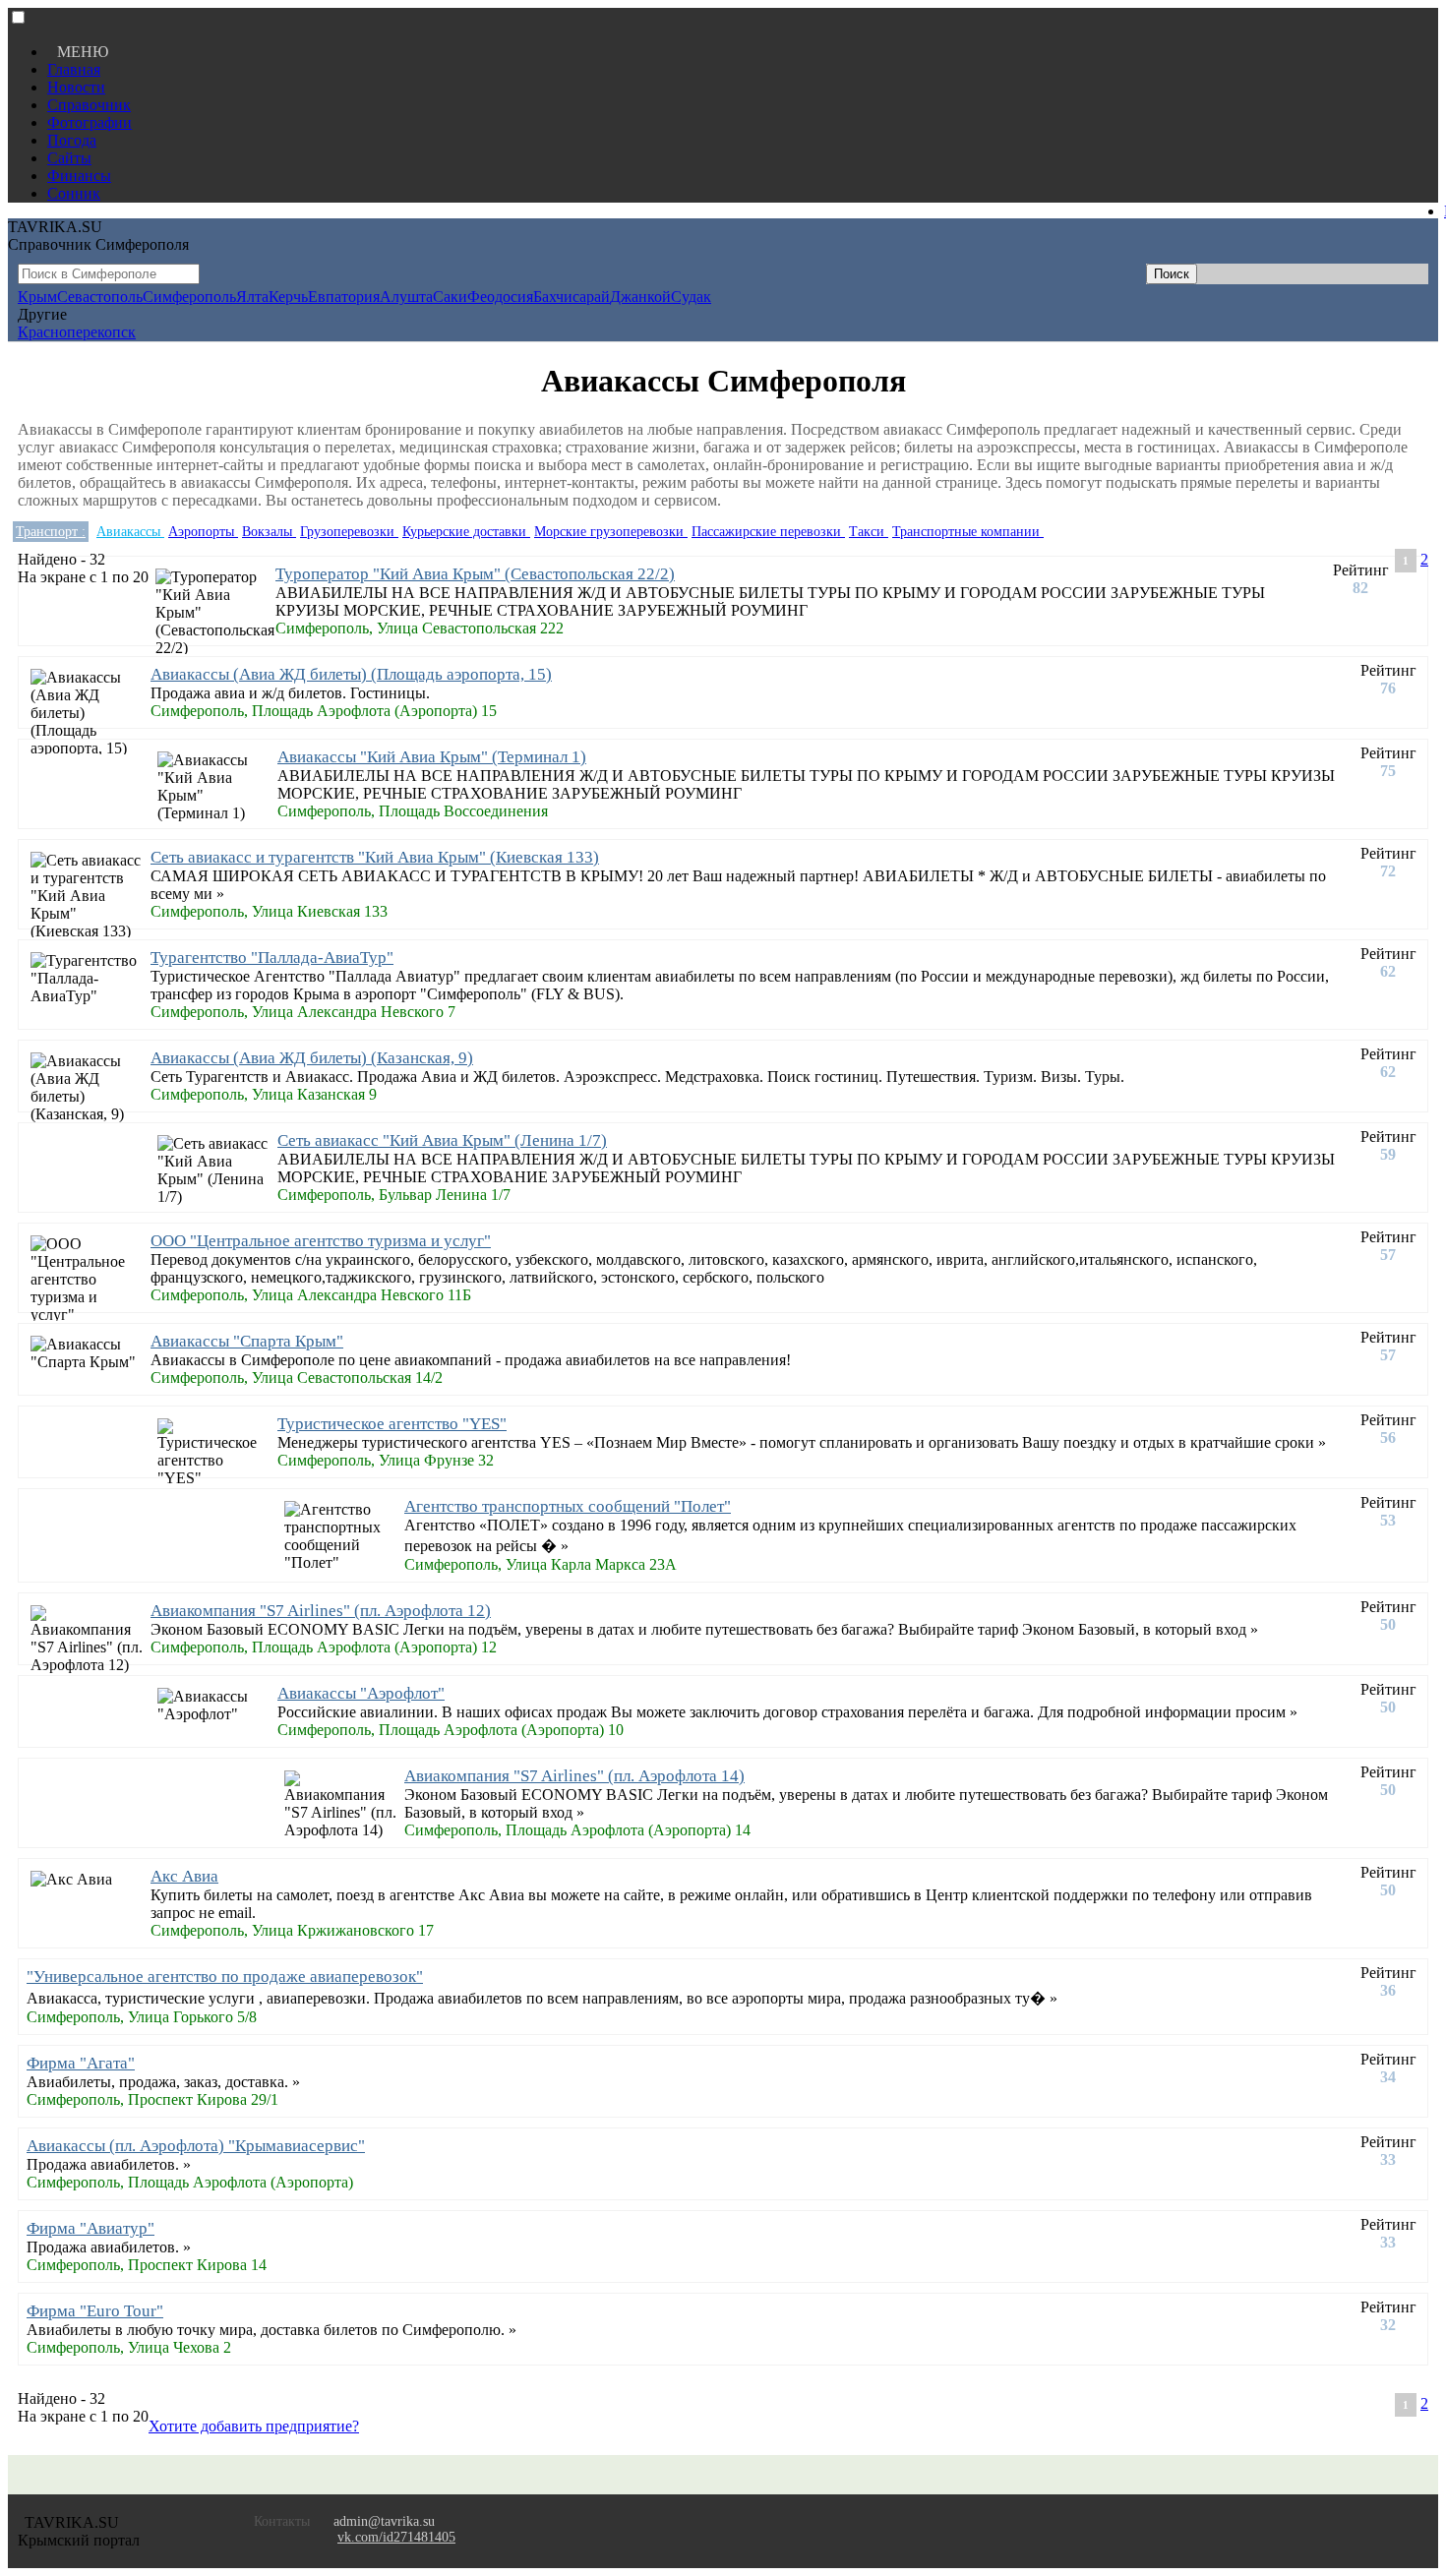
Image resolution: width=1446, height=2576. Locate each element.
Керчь (288, 297)
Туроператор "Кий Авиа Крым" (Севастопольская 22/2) (475, 574)
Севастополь (100, 297)
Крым (37, 297)
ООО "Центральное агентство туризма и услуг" (321, 1241)
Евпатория (344, 297)
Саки (450, 297)
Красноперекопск (77, 332)
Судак (691, 297)
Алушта (406, 297)
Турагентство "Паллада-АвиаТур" (272, 958)
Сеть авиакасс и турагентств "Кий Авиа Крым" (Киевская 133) (375, 857)
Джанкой (640, 297)
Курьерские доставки (466, 532)
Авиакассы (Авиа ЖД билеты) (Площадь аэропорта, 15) (351, 674)
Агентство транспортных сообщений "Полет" (568, 1506)
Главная (74, 69)
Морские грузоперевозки (611, 532)
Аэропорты (203, 532)
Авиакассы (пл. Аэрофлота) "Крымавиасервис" (196, 2146)
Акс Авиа (184, 1876)
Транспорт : (51, 532)
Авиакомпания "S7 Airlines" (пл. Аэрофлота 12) (321, 1611)
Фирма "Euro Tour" (95, 2311)
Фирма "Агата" (81, 2063)
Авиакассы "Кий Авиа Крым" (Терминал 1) (432, 757)
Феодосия (500, 297)
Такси (869, 532)
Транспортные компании (968, 532)
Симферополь (189, 297)
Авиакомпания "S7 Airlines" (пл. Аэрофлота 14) (574, 1776)
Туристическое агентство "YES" (392, 1424)
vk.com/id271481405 (396, 2537)
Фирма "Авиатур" (90, 2228)
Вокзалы (269, 532)
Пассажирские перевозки (768, 532)
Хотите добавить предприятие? (254, 2426)
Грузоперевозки (349, 532)
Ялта (252, 297)
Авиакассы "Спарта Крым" (247, 1341)
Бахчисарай (572, 297)
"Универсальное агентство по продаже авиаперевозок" (225, 1977)
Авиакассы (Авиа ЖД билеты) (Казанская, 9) (312, 1058)
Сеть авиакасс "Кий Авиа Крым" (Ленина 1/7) (442, 1140)
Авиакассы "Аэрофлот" (361, 1693)
